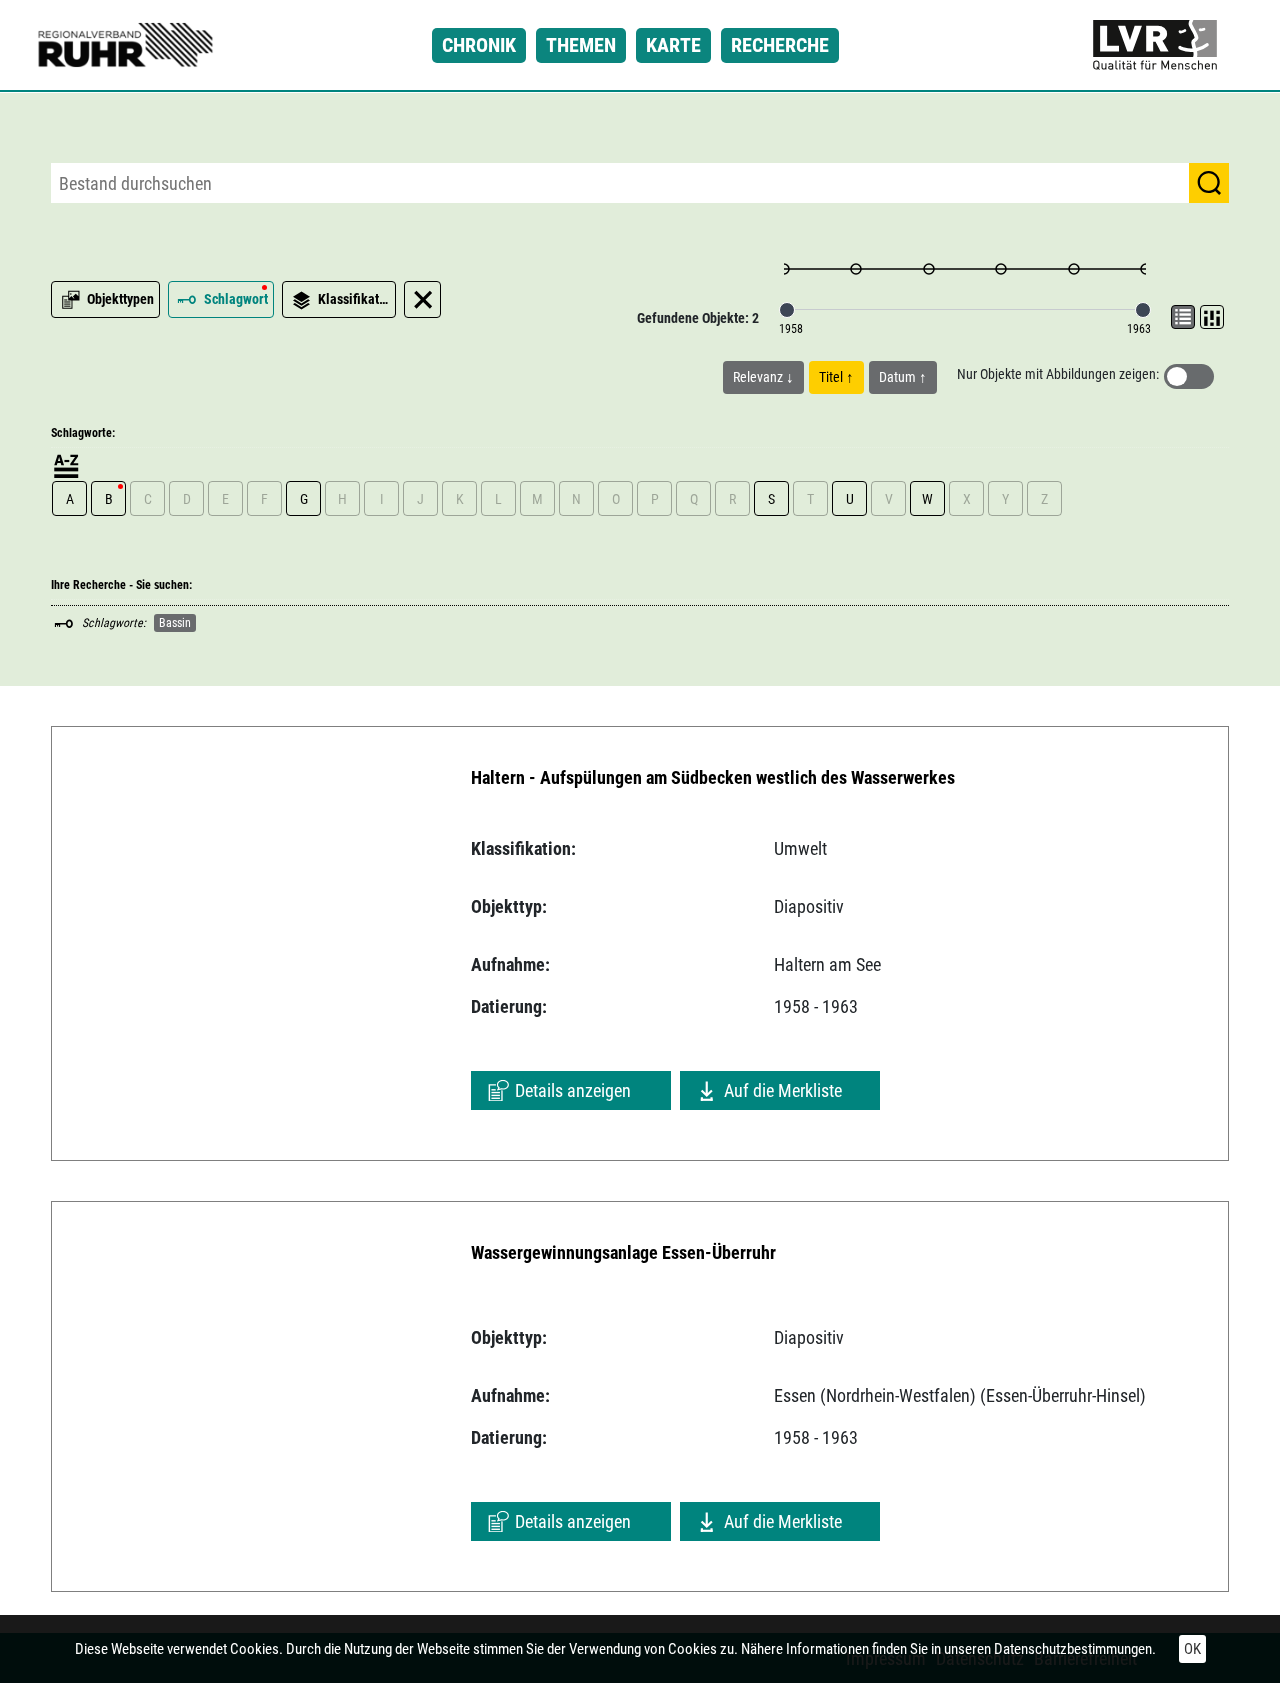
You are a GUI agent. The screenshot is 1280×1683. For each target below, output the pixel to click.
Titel (832, 377)
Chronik (479, 45)
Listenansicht (1183, 317)
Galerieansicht (1212, 317)
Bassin (175, 623)
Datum (899, 377)
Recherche (780, 45)
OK (1192, 1649)
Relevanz (759, 377)
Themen (581, 45)
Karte (673, 45)
